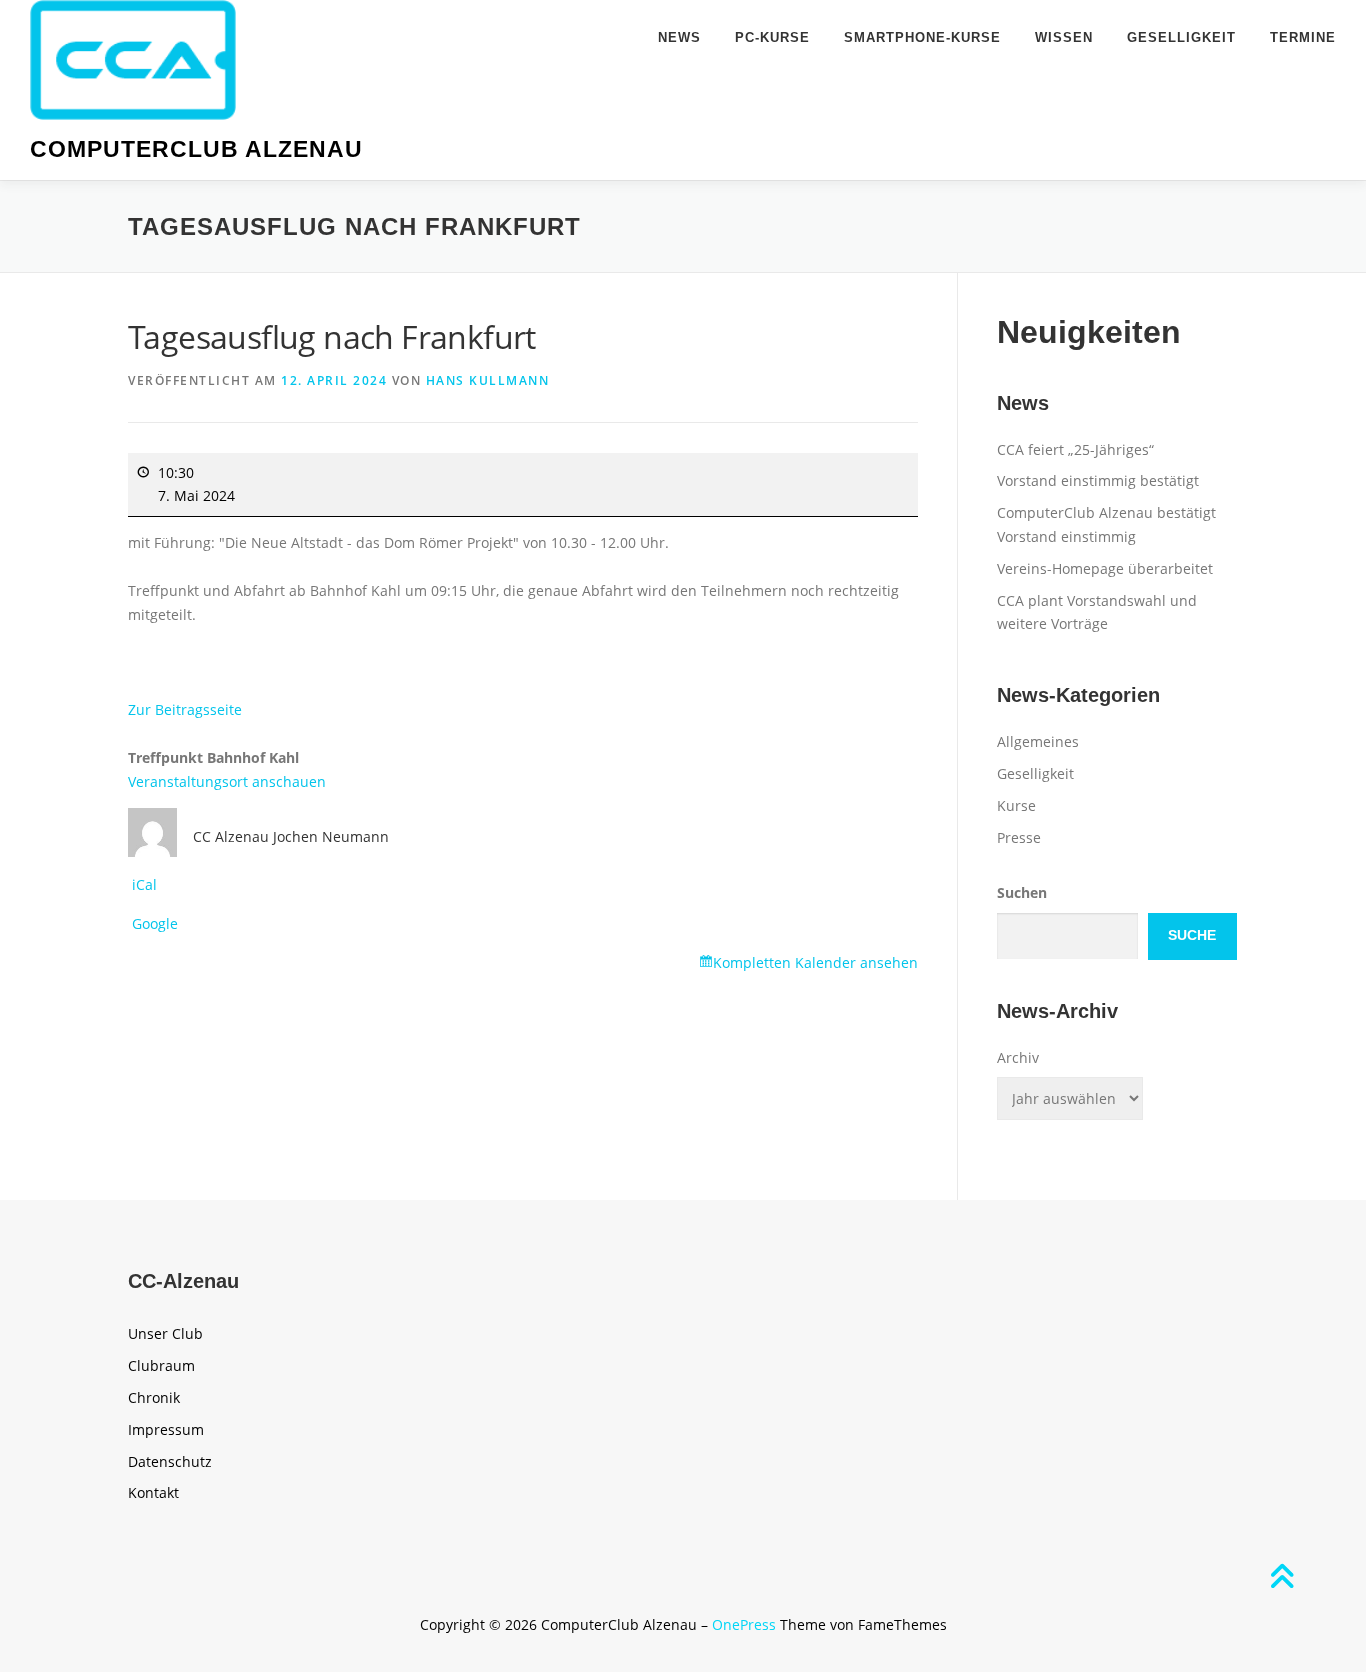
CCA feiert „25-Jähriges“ (1075, 449)
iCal (144, 884)
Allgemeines (1038, 741)
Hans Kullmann (488, 380)
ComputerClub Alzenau (196, 149)
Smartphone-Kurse (922, 37)
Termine (1303, 37)
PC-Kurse (772, 37)
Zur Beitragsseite (185, 709)
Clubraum (161, 1365)
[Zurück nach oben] (1281, 1578)
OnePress (744, 1624)
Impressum (166, 1429)
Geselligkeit (1181, 37)
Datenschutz (170, 1461)
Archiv (1018, 1057)
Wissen (1064, 37)
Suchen (1022, 892)
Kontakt (153, 1492)
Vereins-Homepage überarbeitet (1105, 568)
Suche (1192, 935)
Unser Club (165, 1333)
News (679, 37)
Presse (1019, 837)
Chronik (154, 1397)
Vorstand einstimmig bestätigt (1098, 480)
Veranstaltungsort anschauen (227, 781)
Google (155, 923)
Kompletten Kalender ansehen (815, 962)
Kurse (1016, 805)
